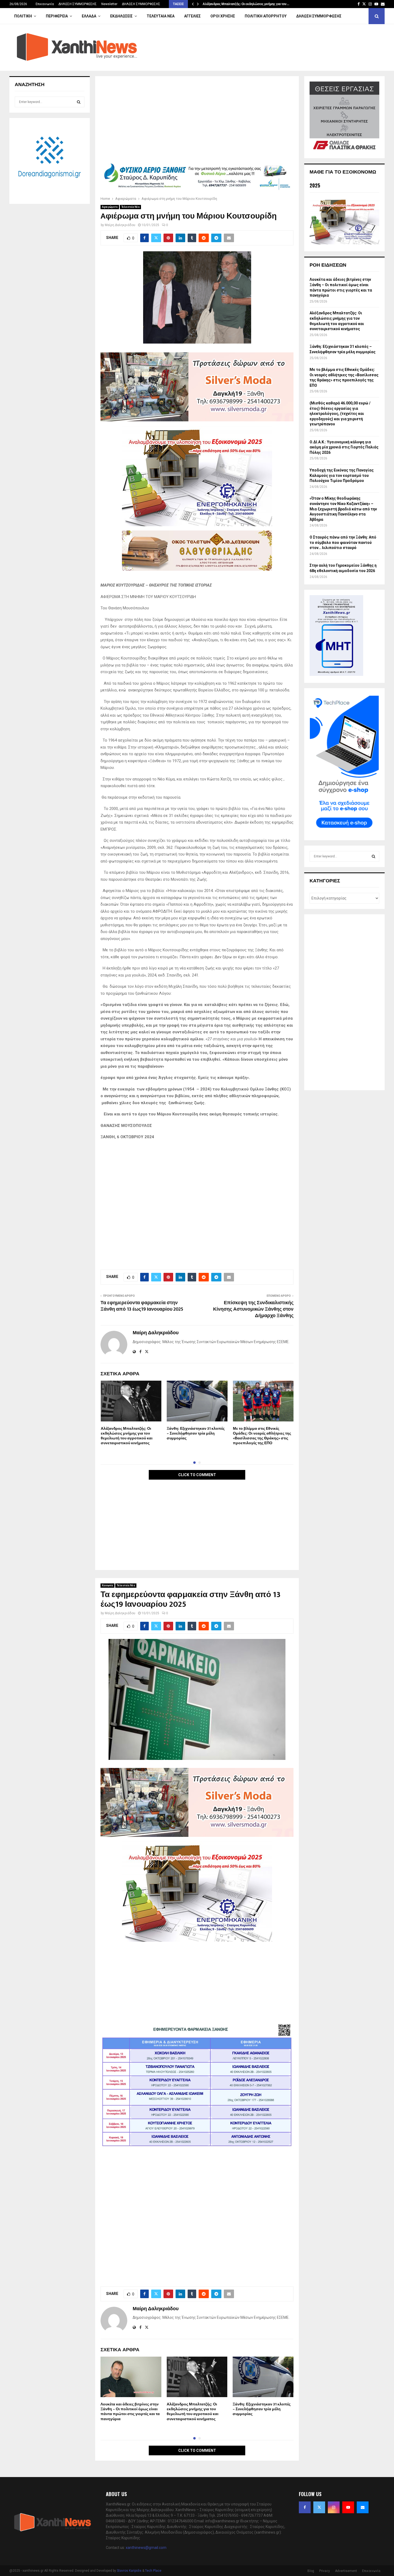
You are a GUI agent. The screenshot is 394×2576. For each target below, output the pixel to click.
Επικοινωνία (45, 4)
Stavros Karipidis (129, 2571)
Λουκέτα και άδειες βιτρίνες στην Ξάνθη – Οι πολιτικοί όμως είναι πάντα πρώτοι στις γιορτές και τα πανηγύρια (130, 2412)
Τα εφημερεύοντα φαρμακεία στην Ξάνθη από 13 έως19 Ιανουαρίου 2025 (142, 1306)
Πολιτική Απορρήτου (266, 16)
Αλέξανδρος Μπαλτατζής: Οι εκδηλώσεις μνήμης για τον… (246, 4)
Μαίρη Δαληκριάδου (120, 225)
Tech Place (153, 2571)
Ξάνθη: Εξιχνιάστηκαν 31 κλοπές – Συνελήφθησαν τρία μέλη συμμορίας (196, 1433)
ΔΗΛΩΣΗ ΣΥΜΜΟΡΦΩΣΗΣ (78, 4)
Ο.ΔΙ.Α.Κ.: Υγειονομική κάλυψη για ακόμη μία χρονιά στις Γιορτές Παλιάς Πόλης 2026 (344, 447)
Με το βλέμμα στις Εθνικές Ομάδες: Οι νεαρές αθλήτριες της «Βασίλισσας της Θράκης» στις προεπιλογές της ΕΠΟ (262, 1436)
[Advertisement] (197, 121)
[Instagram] (334, 2507)
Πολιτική (23, 16)
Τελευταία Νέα (161, 16)
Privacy (325, 2571)
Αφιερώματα (110, 207)
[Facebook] (305, 2507)
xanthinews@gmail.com (146, 2548)
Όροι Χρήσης (223, 16)
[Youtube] (348, 2507)
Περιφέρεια (57, 16)
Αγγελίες (192, 16)
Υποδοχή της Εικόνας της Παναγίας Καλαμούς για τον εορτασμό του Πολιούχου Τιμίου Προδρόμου (342, 475)
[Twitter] (319, 2507)
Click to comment (197, 1475)
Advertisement (346, 2571)
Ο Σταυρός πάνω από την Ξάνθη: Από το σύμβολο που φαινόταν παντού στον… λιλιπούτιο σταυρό (343, 542)
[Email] (363, 2507)
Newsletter (109, 4)
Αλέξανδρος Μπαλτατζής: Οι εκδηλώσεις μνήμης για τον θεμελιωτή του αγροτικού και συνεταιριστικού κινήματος (127, 1436)
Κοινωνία (107, 1585)
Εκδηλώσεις (121, 16)
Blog (311, 2571)
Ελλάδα (89, 16)
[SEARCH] (79, 102)
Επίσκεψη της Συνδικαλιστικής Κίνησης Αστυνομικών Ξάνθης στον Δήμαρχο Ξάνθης (253, 1309)
